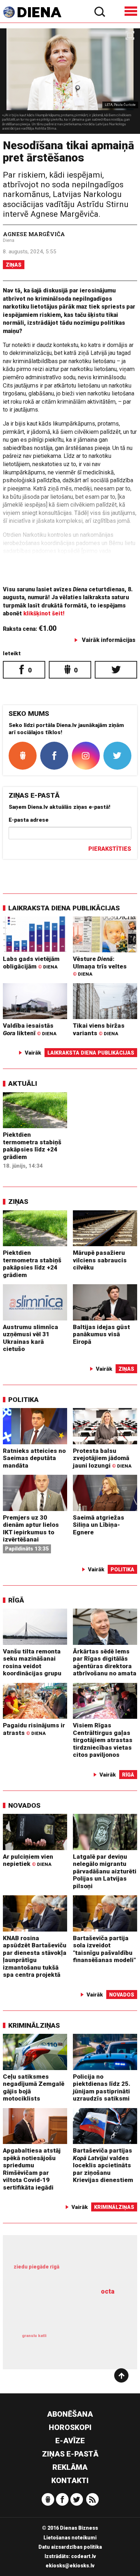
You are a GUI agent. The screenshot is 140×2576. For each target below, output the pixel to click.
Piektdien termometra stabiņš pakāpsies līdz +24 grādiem (32, 1146)
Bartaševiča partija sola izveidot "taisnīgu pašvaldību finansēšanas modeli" (104, 1949)
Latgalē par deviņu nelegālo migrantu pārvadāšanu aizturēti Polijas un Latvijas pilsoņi (105, 1871)
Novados (24, 1805)
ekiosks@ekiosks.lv (70, 2566)
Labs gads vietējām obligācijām (31, 963)
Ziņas (14, 265)
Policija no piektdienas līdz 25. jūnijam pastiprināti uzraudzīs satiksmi (102, 2088)
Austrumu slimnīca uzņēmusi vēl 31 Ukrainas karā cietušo (31, 1338)
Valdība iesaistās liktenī (30, 1029)
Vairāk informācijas (109, 640)
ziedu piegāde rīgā (36, 2267)
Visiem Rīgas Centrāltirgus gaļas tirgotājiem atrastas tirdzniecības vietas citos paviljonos (103, 1740)
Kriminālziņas (34, 2025)
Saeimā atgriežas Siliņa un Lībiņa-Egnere (99, 1525)
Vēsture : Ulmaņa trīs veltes (100, 966)
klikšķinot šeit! (44, 613)
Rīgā (16, 1600)
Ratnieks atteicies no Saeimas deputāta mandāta (34, 1458)
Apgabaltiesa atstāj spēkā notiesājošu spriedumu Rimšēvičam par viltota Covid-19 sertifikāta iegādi (32, 2169)
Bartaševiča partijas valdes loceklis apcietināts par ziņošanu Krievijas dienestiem (103, 2165)
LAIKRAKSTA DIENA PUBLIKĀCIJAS (64, 908)
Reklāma (70, 2467)
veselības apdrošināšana (63, 2310)
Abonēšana (70, 2414)
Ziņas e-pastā (70, 2454)
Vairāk (33, 1053)
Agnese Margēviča (34, 234)
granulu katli (34, 2336)
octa (108, 2291)
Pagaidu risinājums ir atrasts (34, 1729)
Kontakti (70, 2481)
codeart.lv (83, 2556)
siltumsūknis (95, 2343)
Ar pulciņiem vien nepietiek (28, 1860)
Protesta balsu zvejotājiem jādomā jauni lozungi (102, 1458)
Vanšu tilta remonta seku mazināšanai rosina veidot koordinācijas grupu (32, 1662)
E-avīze (70, 2441)
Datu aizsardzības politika (70, 2547)
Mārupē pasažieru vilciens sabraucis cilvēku (100, 1260)
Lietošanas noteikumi (70, 2538)
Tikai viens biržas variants (99, 1029)
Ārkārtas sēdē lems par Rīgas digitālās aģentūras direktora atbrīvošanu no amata (105, 1662)
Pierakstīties (110, 849)
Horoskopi (70, 2427)
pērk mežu (67, 2272)
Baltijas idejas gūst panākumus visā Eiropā (101, 1334)
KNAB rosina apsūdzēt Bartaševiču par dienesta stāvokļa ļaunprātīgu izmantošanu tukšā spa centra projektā (35, 1956)
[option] (70, 81)
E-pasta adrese (29, 820)
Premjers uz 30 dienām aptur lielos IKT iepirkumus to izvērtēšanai (31, 1529)
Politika (24, 1400)
